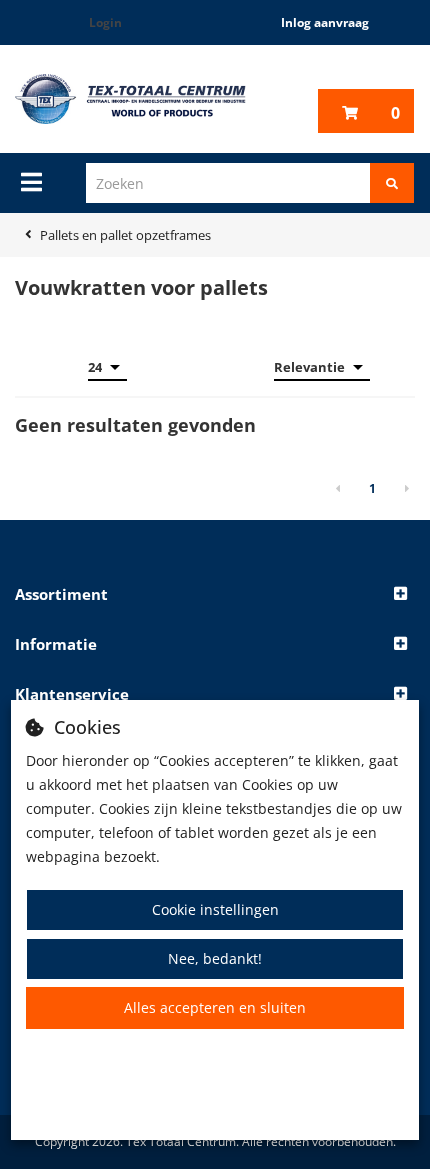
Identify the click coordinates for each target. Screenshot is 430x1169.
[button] (215, 595)
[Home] (130, 99)
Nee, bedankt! (215, 958)
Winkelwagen (395, 113)
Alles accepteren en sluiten (215, 1007)
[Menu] (31, 182)
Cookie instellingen (215, 909)
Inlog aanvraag (325, 22)
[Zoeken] (392, 183)
